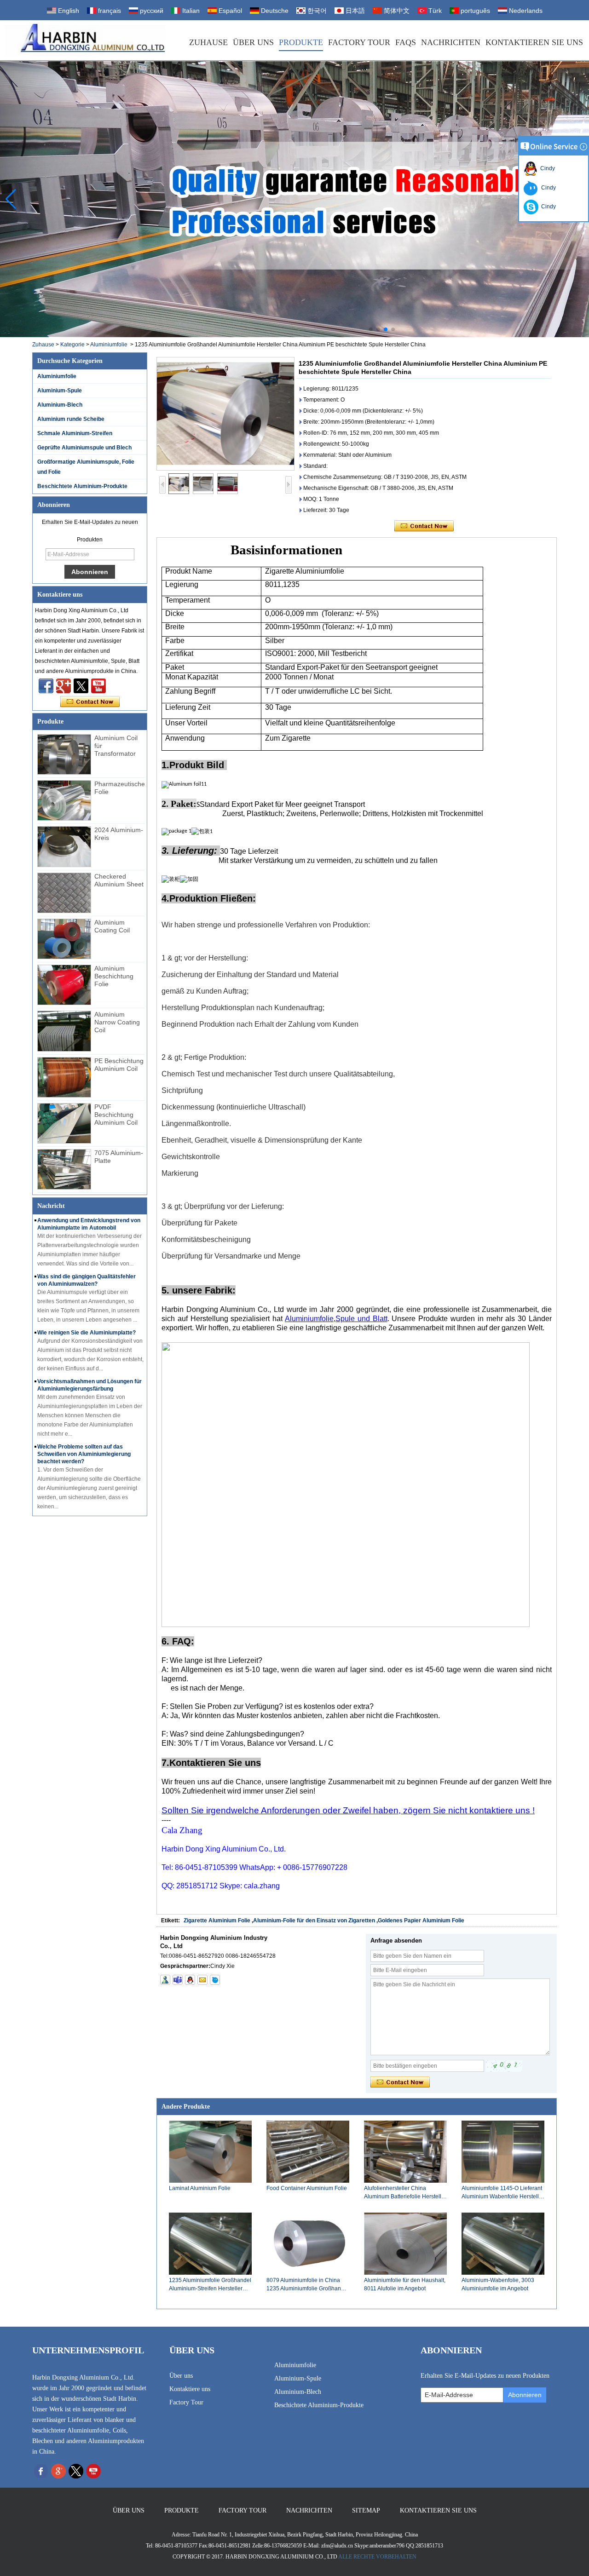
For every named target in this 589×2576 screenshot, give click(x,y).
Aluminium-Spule (60, 391)
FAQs (406, 42)
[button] (371, 329)
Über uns (253, 42)
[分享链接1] (98, 686)
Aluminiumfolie (109, 345)
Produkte (301, 42)
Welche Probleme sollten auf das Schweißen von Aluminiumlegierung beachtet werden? (84, 1454)
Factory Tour (359, 42)
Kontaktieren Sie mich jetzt (90, 702)
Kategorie (72, 345)
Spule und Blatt (361, 1319)
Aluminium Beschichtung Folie (114, 976)
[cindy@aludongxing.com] (202, 1980)
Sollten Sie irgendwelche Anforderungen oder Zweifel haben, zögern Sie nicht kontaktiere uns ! (348, 1810)
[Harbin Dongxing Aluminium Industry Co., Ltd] (85, 40)
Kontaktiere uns (190, 2389)
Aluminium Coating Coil (112, 926)
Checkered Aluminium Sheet (119, 880)
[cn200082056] (215, 1980)
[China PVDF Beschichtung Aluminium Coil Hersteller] (64, 1123)
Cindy (546, 168)
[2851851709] (190, 1980)
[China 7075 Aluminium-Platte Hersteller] (64, 1169)
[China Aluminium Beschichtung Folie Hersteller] (64, 985)
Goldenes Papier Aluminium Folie (421, 1920)
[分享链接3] (64, 686)
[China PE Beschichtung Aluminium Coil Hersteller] (64, 1077)
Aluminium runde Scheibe (71, 419)
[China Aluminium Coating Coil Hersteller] (64, 939)
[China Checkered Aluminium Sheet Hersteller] (64, 893)
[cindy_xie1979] (178, 1980)
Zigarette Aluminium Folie (217, 1920)
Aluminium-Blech (60, 405)
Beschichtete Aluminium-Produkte (82, 486)
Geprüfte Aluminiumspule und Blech (84, 448)
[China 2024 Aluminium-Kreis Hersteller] (64, 846)
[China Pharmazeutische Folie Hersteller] (64, 800)
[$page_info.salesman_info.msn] (165, 1980)
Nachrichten (451, 42)
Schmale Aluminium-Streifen (75, 433)
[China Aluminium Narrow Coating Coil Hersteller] (64, 1031)
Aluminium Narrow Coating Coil (117, 1022)
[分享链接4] (46, 686)
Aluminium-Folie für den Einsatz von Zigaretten (314, 1920)
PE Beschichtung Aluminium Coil (119, 1065)
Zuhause (208, 42)
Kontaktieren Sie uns (534, 42)
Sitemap (366, 2510)
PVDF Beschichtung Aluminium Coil (116, 1115)
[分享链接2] (81, 686)
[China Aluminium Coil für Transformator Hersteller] (64, 754)
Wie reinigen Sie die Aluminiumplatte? (87, 1333)
